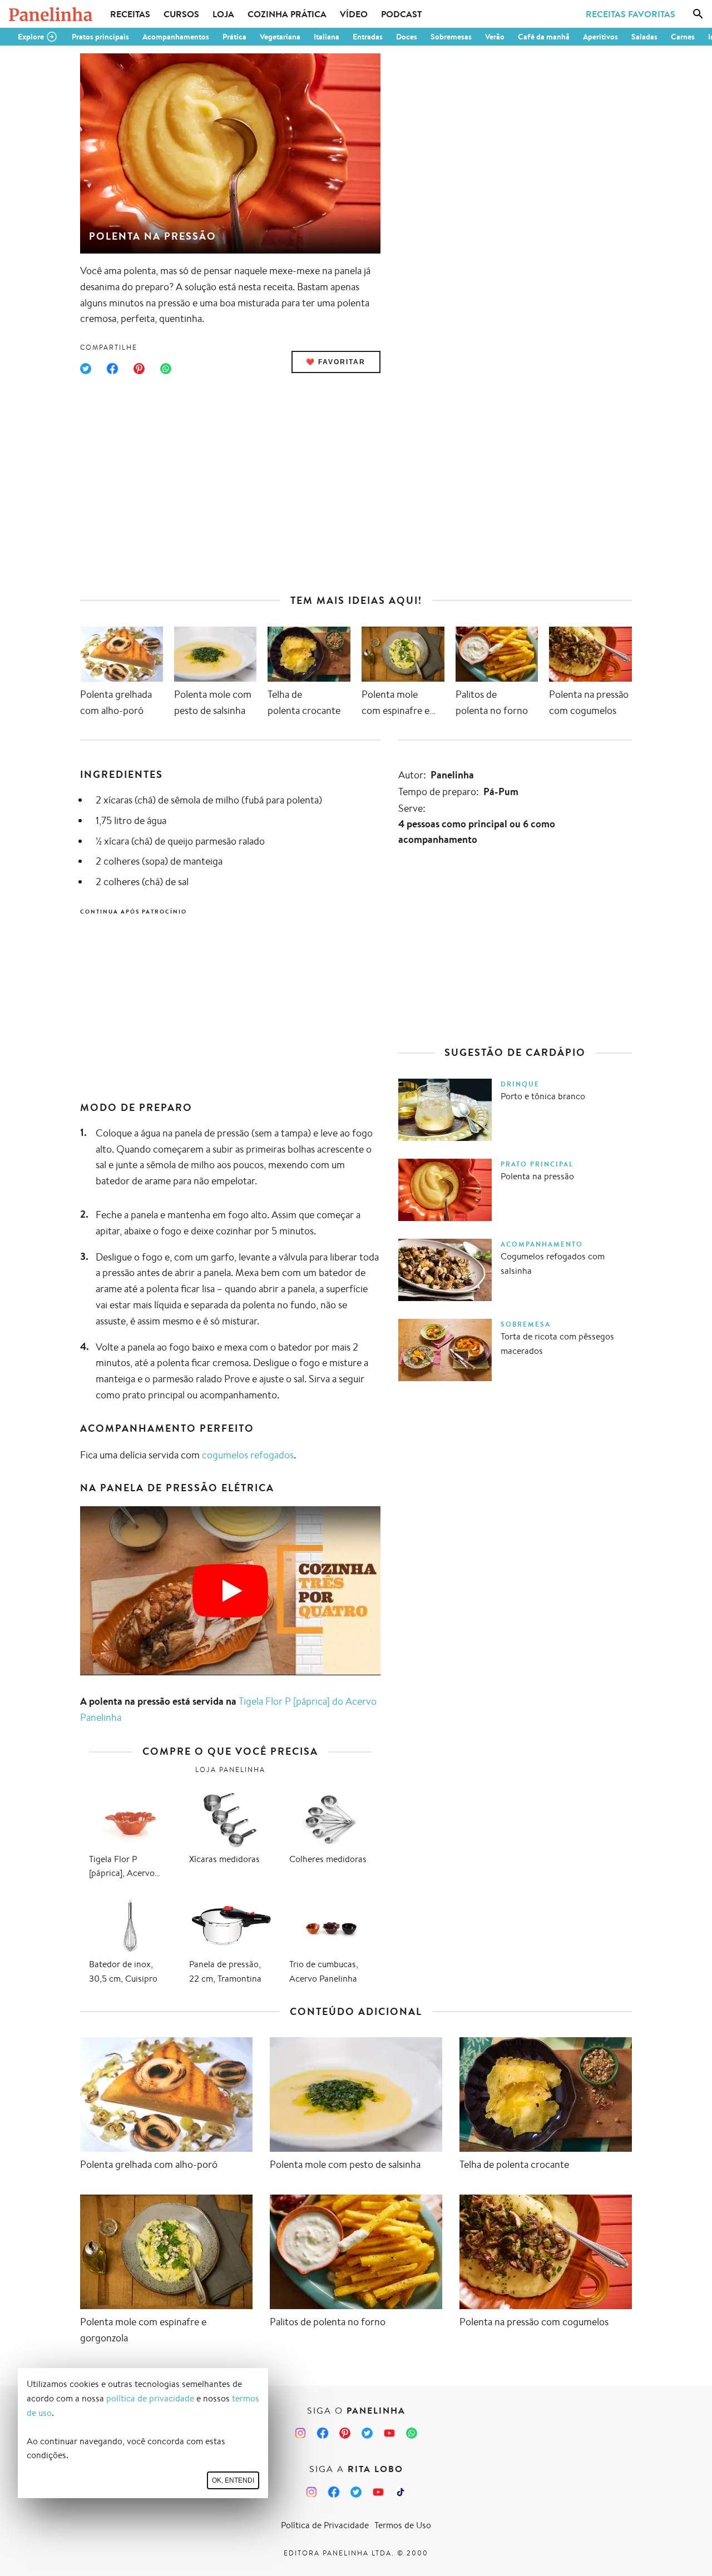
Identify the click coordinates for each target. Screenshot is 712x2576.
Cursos (181, 14)
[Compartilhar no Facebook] (112, 369)
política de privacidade (150, 2398)
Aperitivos (600, 37)
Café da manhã (544, 37)
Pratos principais (100, 37)
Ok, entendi (233, 2480)
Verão (495, 37)
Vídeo (354, 14)
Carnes (683, 37)
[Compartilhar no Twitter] (86, 369)
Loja (223, 14)
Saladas (644, 37)
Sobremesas (451, 37)
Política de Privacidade (325, 2525)
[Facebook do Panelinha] (323, 2433)
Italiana (327, 37)
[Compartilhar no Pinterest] (139, 369)
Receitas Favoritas (631, 14)
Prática (234, 37)
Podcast (401, 14)
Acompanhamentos (176, 37)
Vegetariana (280, 37)
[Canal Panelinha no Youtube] (389, 2433)
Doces (407, 37)
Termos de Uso (403, 2525)
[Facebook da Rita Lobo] (334, 2492)
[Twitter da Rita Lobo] (356, 2492)
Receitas (130, 14)
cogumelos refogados (248, 1455)
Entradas (368, 37)
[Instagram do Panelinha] (300, 2433)
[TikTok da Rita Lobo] (400, 2492)
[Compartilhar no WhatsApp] (166, 369)
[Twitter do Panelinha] (367, 2433)
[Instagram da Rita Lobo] (311, 2492)
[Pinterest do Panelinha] (345, 2433)
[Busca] (698, 14)
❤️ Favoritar (336, 362)
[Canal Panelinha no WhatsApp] (412, 2433)
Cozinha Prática (287, 14)
